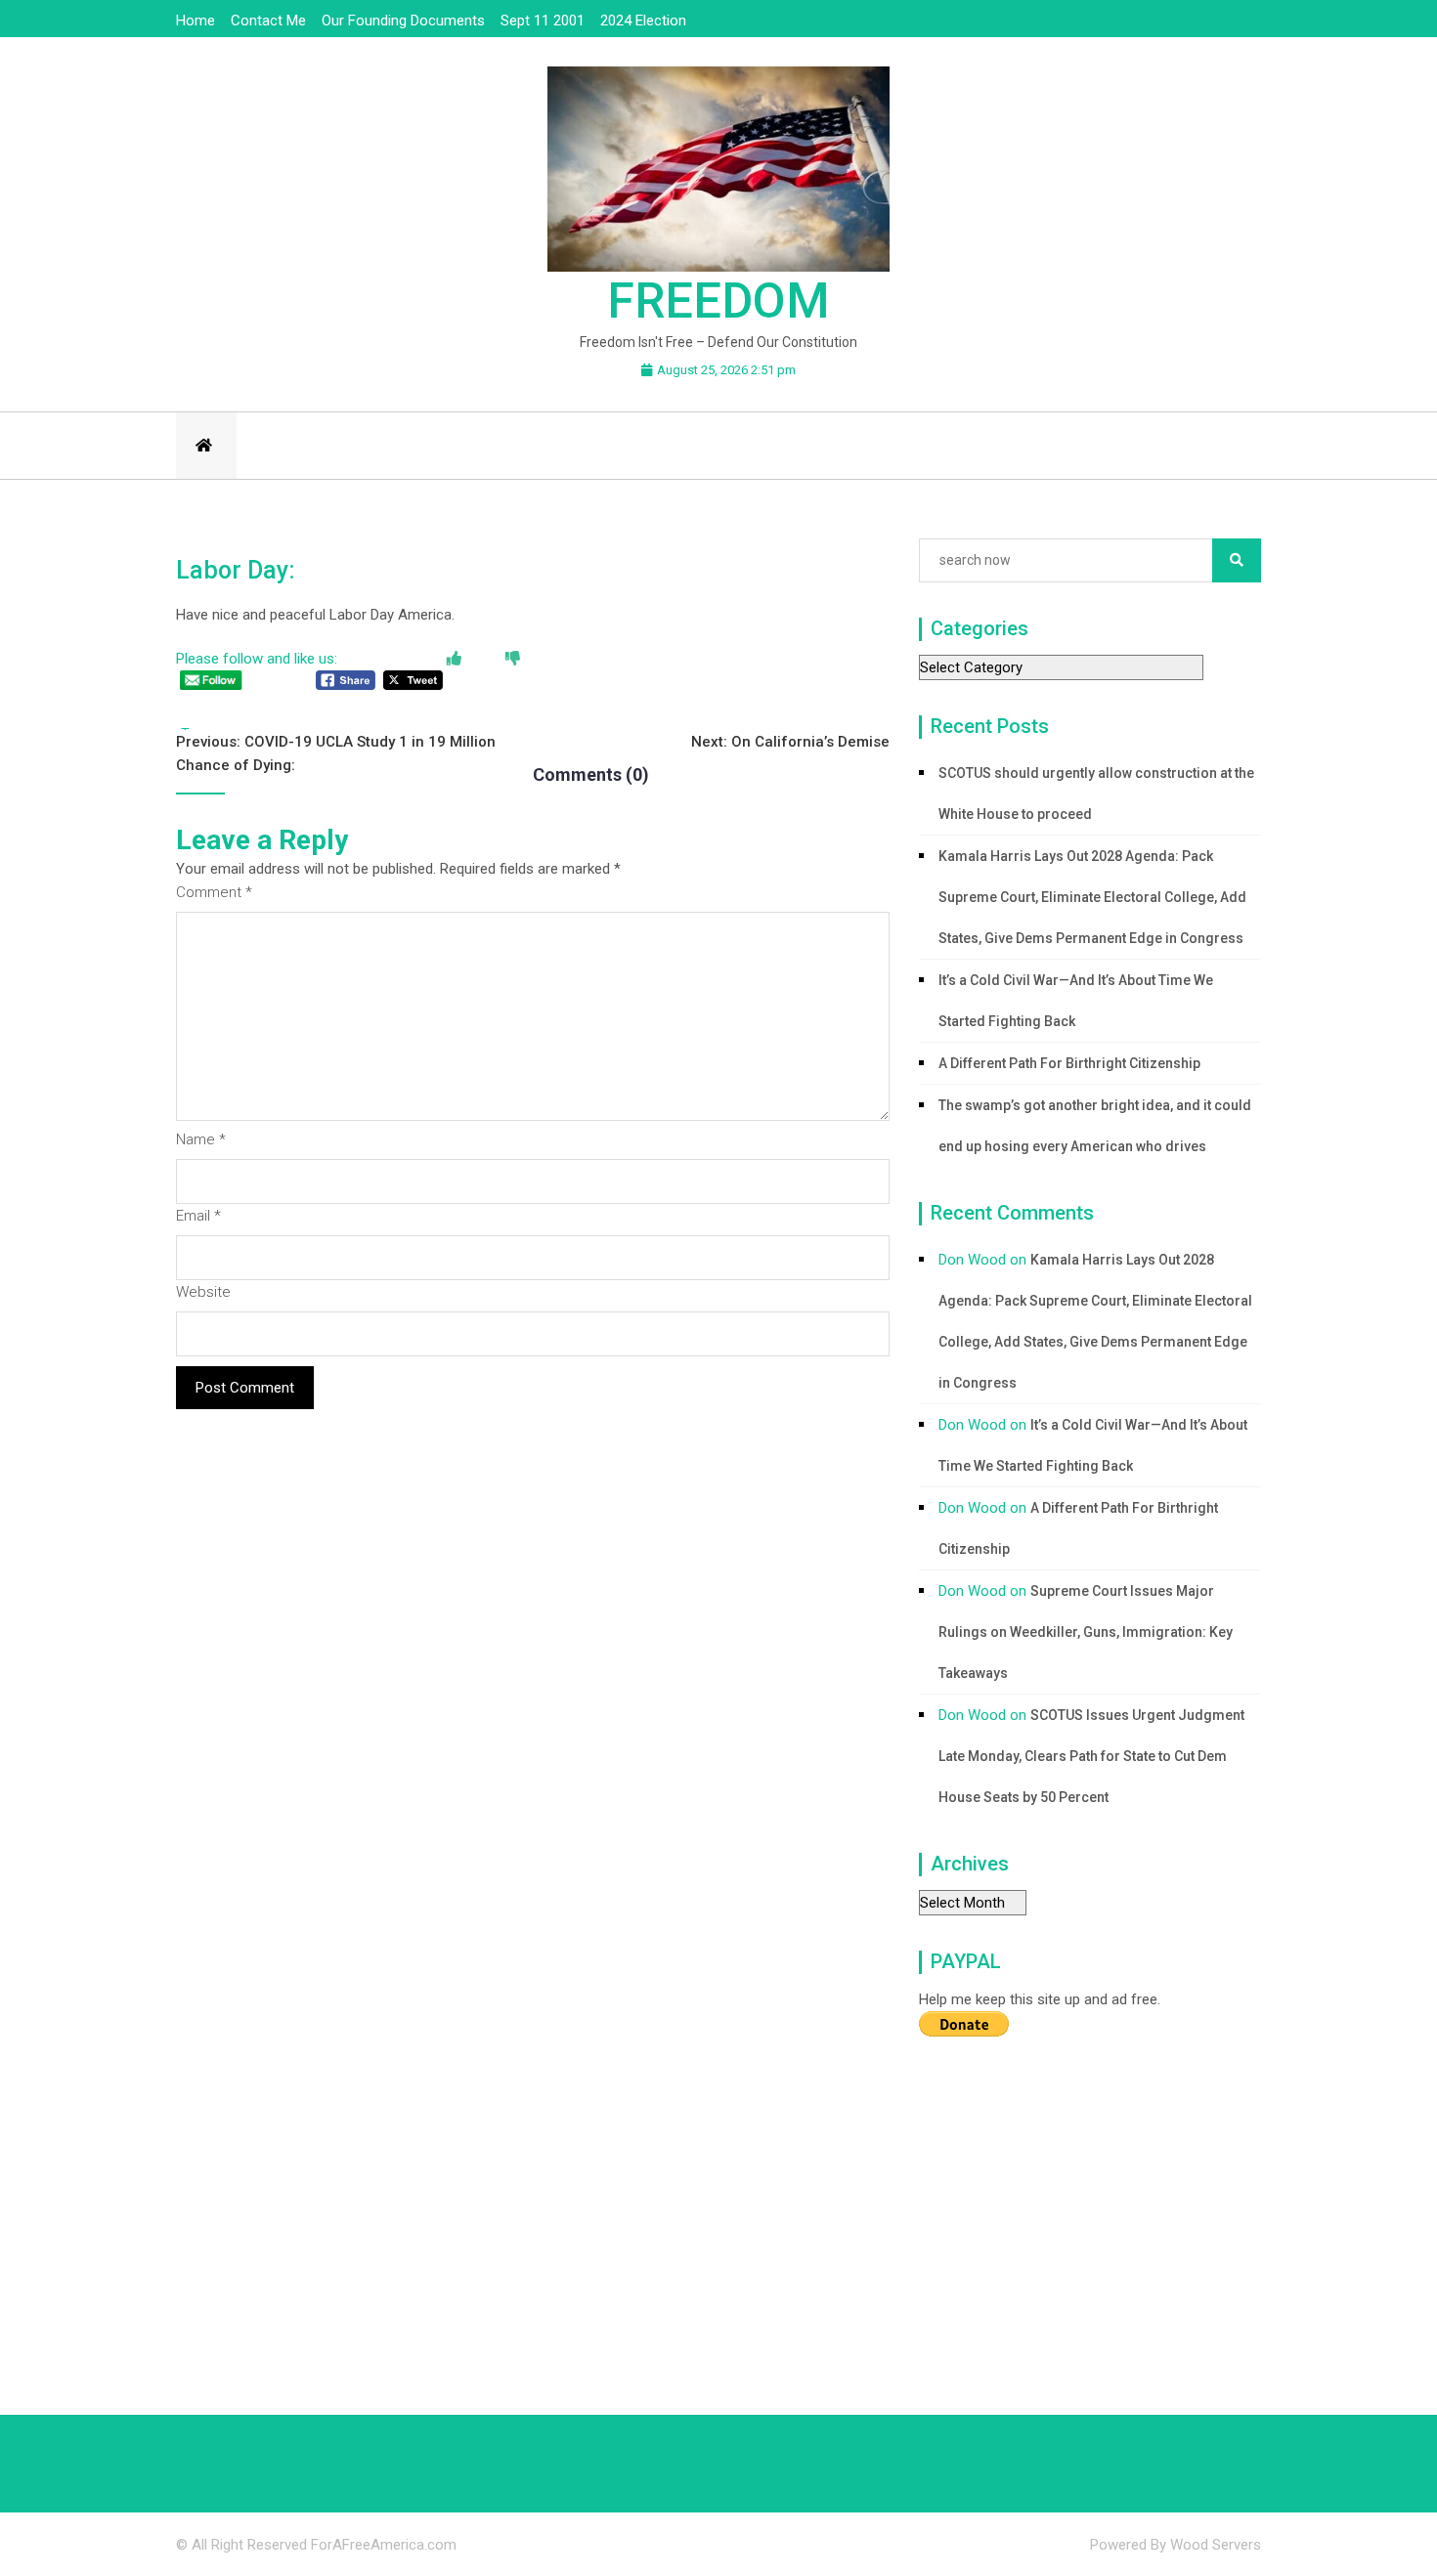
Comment (214, 892)
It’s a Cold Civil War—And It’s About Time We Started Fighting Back (1076, 1001)
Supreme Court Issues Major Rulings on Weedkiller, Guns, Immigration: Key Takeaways (1086, 1632)
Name (201, 1139)
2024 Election (643, 21)
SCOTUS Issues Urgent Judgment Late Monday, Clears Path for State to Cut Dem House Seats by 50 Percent (1091, 1756)
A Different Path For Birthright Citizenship (1069, 1063)
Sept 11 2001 (543, 21)
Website (203, 1292)
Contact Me (268, 21)
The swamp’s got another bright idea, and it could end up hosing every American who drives (1095, 1126)
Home (196, 21)
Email (198, 1216)
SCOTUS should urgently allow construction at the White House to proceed (1096, 794)
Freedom (718, 301)
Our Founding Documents (403, 21)
